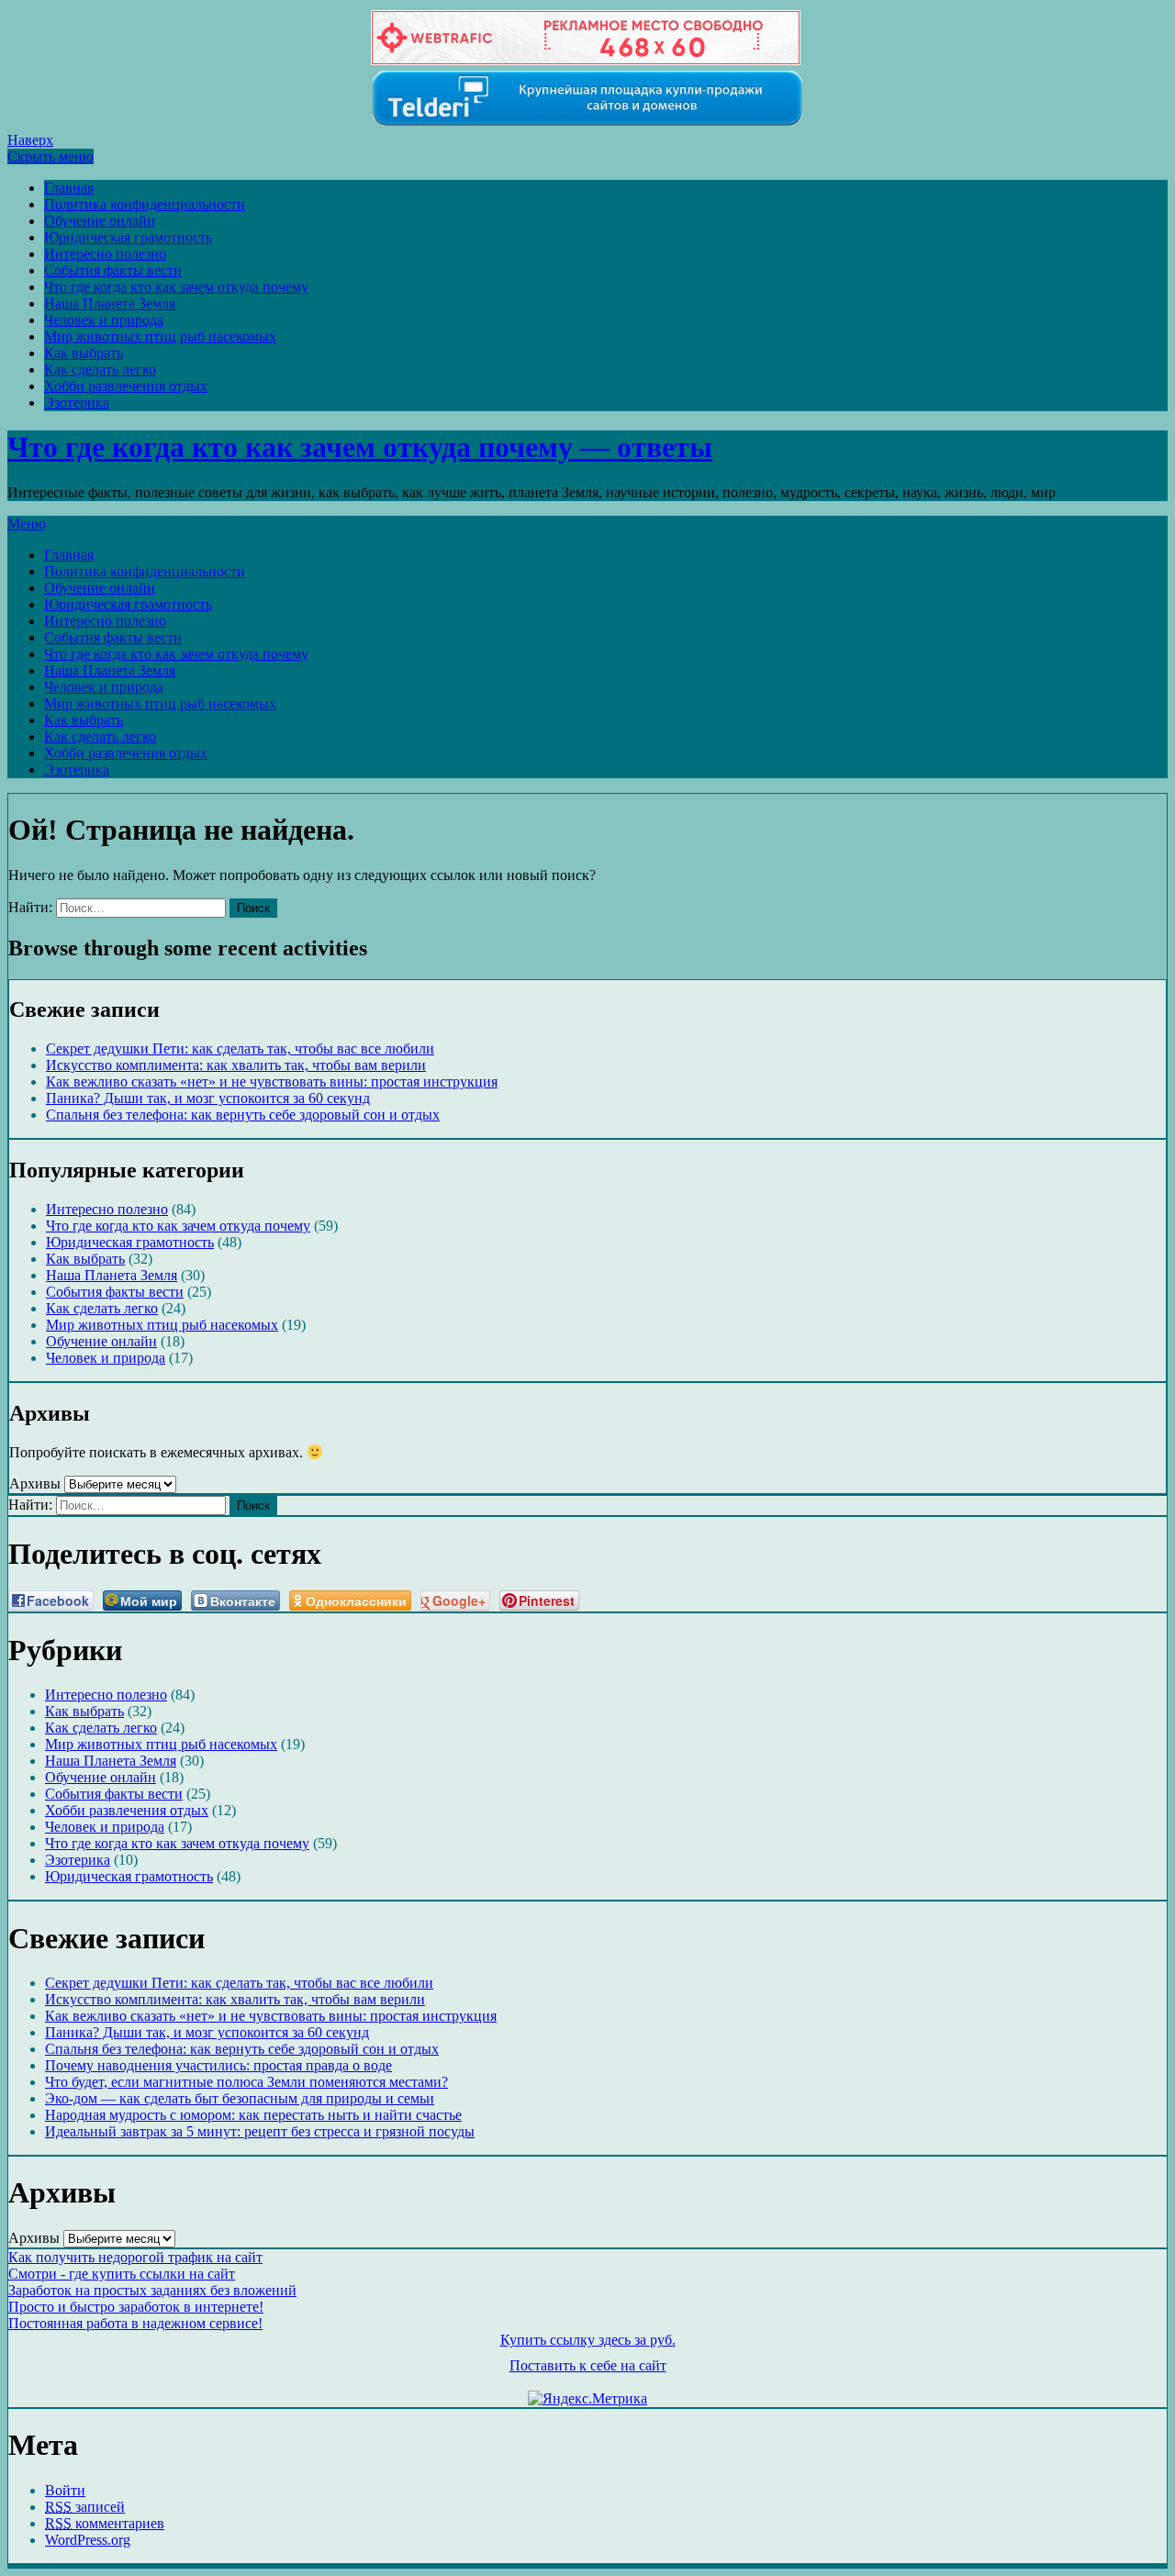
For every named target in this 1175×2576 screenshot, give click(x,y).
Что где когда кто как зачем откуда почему (176, 287)
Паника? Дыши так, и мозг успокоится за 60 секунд (208, 1098)
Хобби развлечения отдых (126, 386)
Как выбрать (84, 353)
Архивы (35, 1483)
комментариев (105, 2523)
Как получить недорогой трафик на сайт (135, 2257)
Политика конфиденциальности (145, 204)
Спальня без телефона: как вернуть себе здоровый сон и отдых (243, 1115)
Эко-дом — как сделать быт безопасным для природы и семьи (240, 2098)
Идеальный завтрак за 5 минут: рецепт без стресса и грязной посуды (260, 2131)
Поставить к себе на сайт (588, 2365)
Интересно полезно (105, 254)
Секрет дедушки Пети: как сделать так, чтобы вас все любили (240, 1048)
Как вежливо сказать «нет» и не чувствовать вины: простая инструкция (272, 1082)
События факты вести (113, 270)
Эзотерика (77, 402)
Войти (65, 2490)
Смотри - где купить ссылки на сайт (122, 2274)
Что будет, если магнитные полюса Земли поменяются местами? (246, 2082)
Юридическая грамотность (128, 237)
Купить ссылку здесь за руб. (588, 2340)
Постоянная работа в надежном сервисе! (135, 2323)
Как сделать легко (100, 369)
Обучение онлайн (100, 221)
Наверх (30, 140)
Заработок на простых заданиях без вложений (152, 2290)
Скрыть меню (50, 156)
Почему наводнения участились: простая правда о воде (218, 2065)
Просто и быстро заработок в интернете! (136, 2307)
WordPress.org (88, 2540)
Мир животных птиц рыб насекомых (160, 336)
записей (85, 2507)
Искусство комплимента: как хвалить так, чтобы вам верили (236, 1065)
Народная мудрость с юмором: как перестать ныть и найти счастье (253, 2115)
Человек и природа (104, 320)
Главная (69, 188)
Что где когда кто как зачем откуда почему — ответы (360, 447)
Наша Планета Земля (110, 303)
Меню (27, 524)
